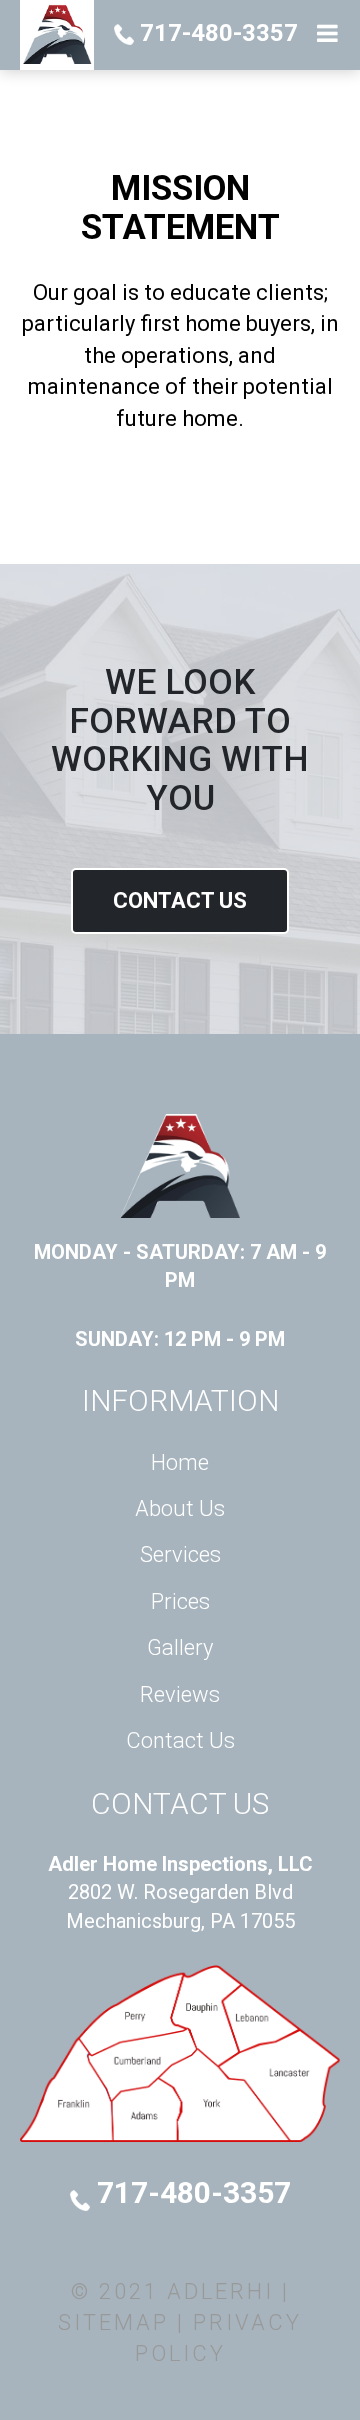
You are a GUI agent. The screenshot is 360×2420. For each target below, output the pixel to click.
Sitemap (113, 2322)
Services (180, 1554)
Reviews (180, 1694)
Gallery (180, 1647)
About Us (180, 1508)
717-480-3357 (216, 33)
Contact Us (180, 900)
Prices (180, 1601)
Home (180, 1462)
